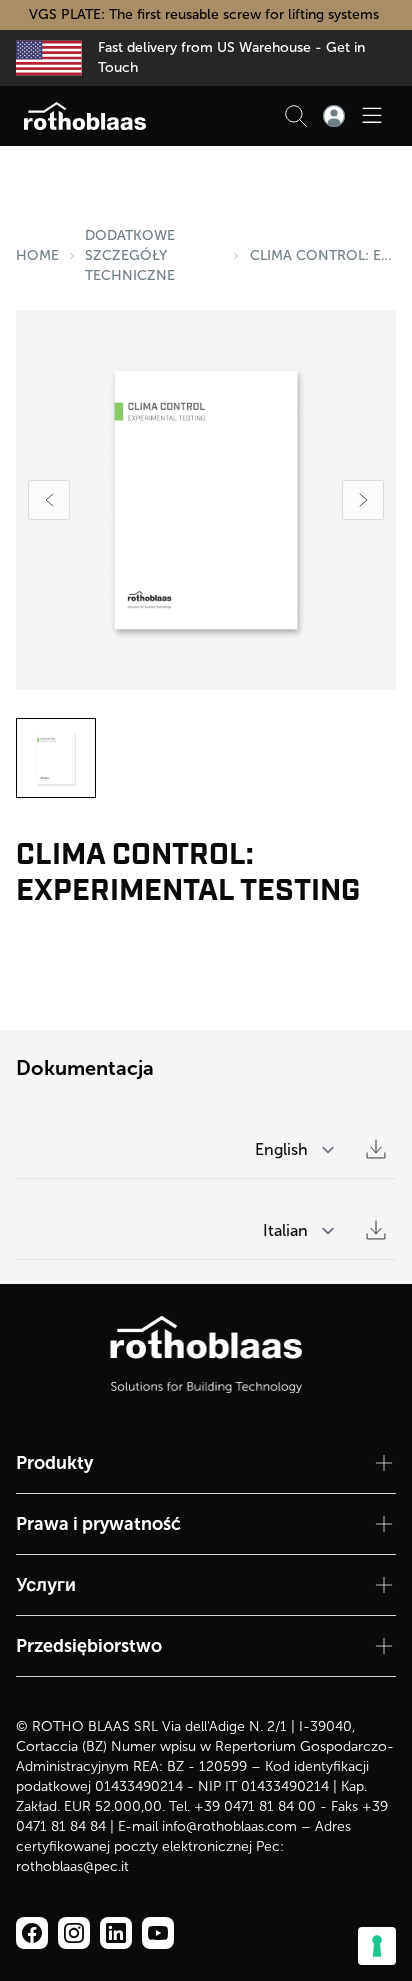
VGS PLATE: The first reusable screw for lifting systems (206, 14)
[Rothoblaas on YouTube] (158, 1933)
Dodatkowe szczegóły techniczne (130, 255)
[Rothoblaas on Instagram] (116, 1933)
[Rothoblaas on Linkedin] (74, 1933)
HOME (37, 255)
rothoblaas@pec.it (72, 1866)
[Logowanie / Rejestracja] (334, 116)
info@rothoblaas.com (229, 1826)
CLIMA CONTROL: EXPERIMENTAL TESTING (323, 255)
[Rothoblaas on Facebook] (32, 1933)
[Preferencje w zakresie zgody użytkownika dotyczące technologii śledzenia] (377, 1946)
